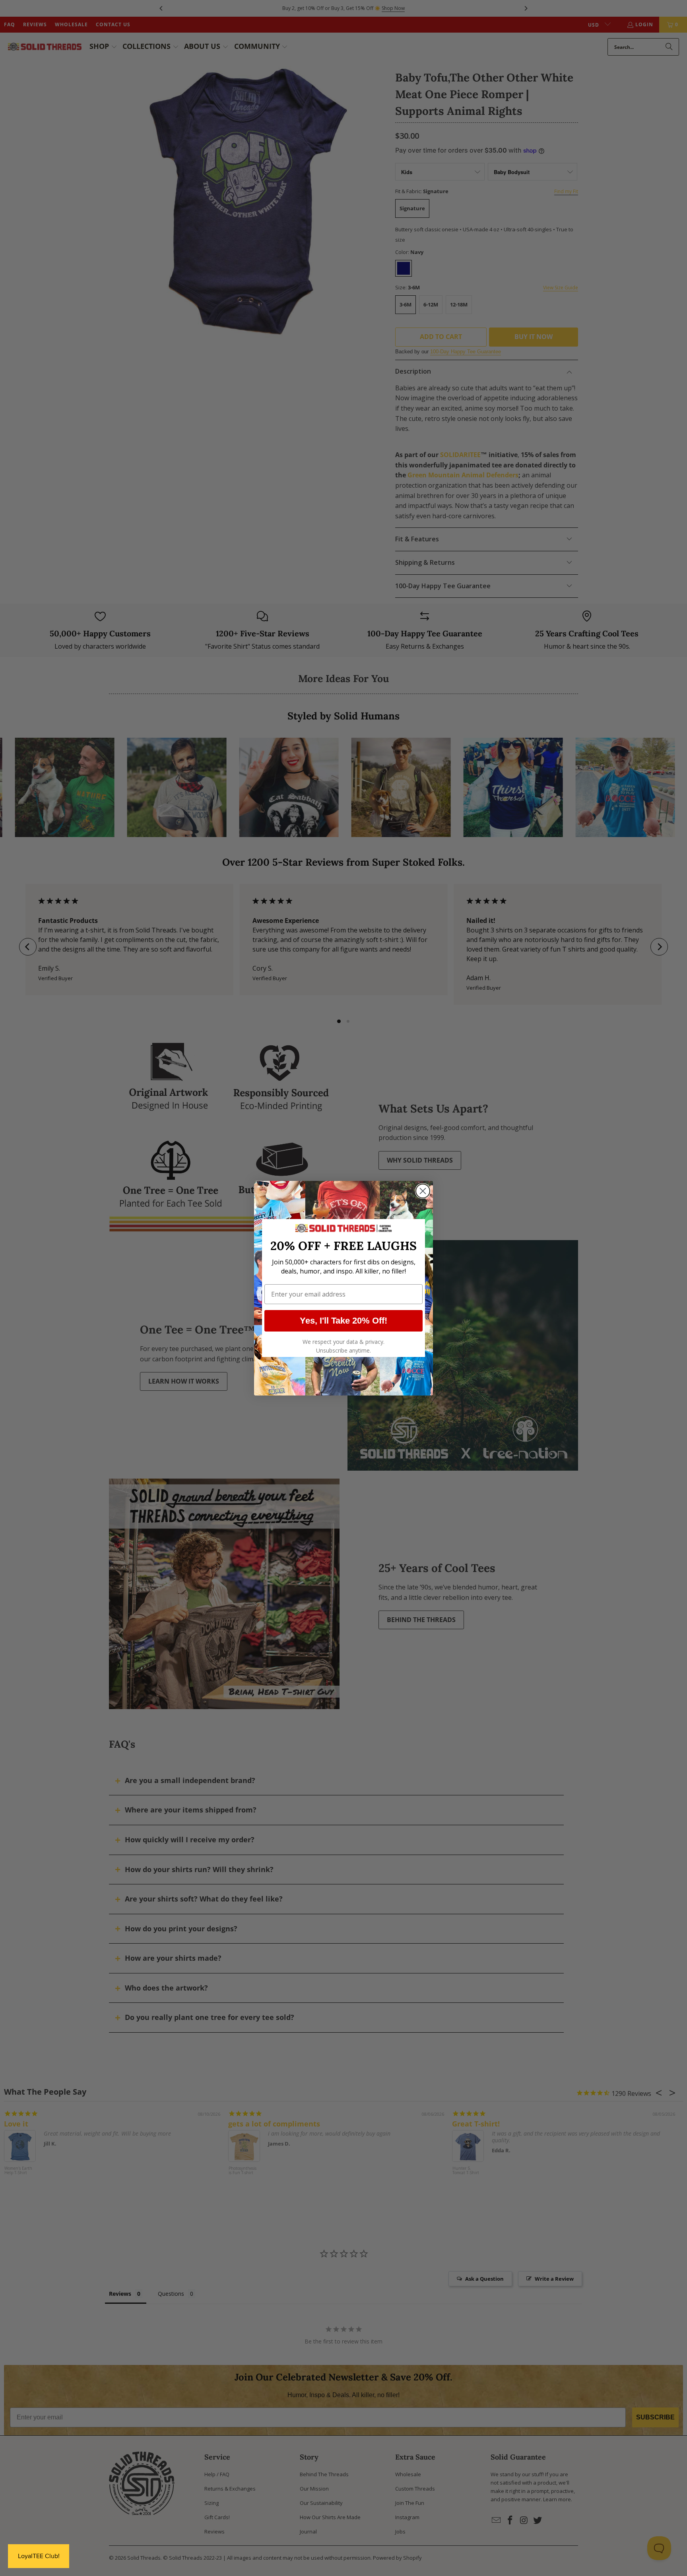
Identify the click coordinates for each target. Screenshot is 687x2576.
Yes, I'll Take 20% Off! (343, 1321)
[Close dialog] (423, 1191)
